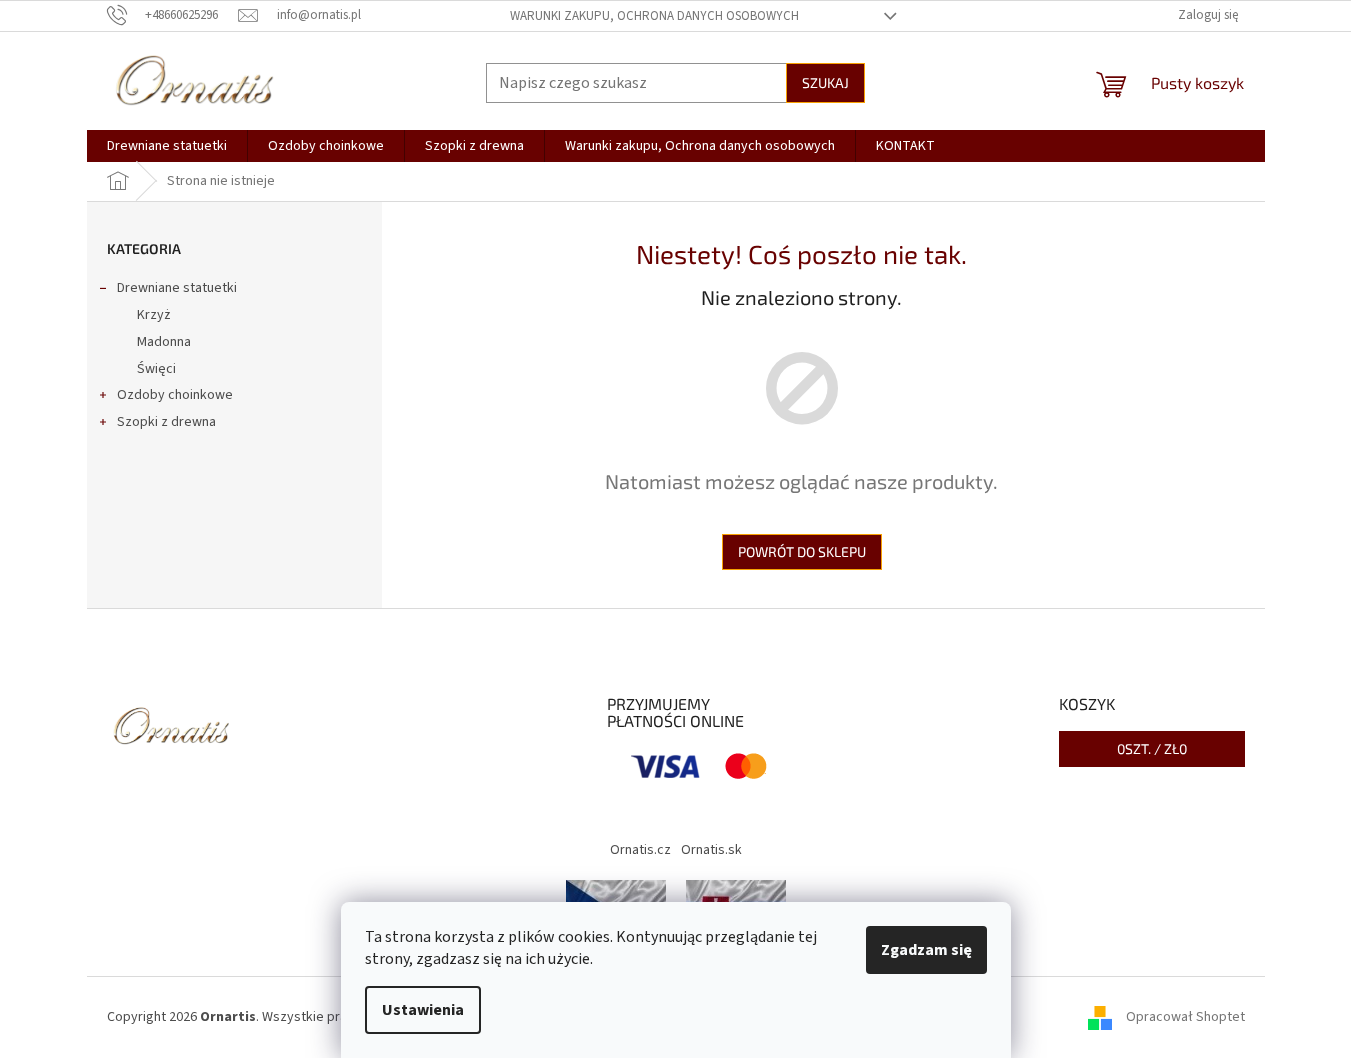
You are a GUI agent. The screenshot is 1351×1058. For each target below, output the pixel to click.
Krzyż (153, 315)
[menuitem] (167, 146)
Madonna (164, 342)
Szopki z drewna (166, 422)
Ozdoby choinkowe (175, 395)
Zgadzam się (926, 950)
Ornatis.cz (640, 850)
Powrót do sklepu (802, 551)
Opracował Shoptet (1185, 1017)
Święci (156, 369)
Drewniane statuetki (177, 288)
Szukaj (825, 82)
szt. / (1152, 748)
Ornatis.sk (711, 850)
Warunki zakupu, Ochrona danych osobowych (654, 16)
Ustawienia (423, 1010)
